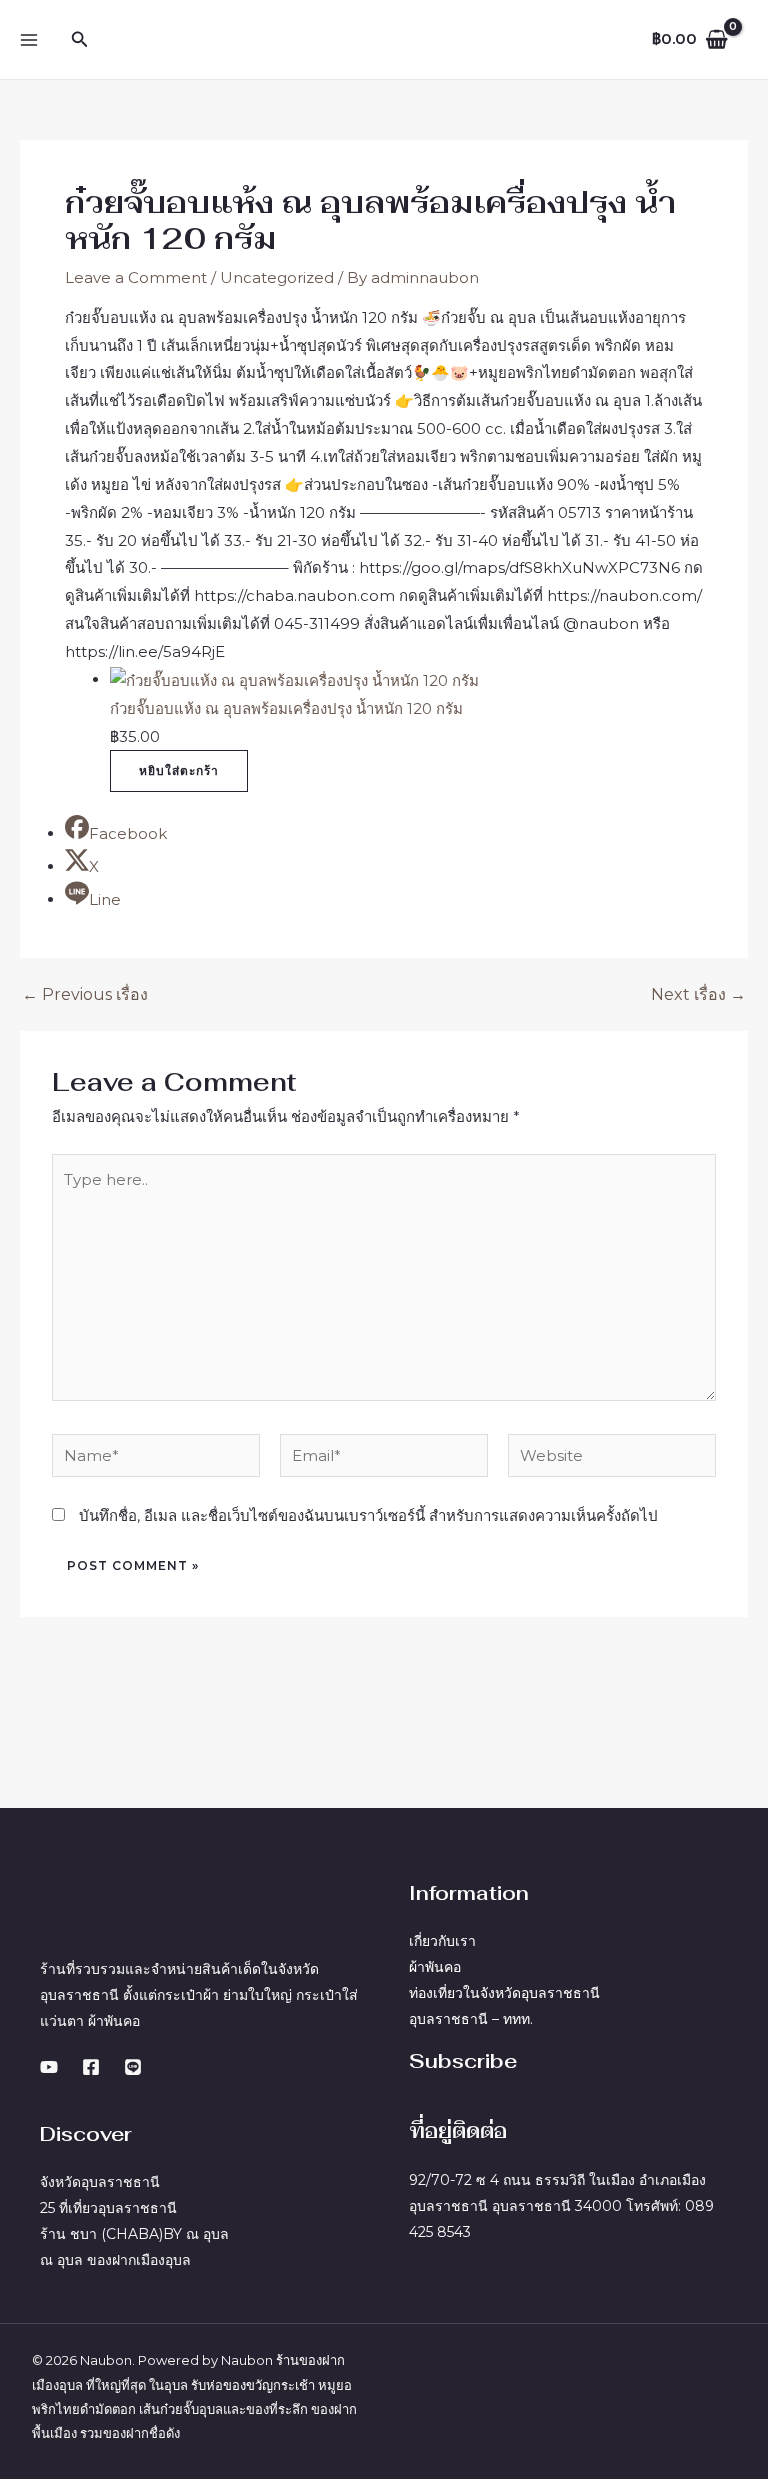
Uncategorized (277, 277)
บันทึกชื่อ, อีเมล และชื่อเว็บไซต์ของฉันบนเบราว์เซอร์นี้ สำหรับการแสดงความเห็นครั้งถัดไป (368, 1515)
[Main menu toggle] (29, 39)
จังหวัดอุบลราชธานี (100, 2182)
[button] (80, 40)
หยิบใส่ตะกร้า (179, 770)
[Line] (133, 2067)
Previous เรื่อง (85, 995)
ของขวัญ (248, 2385)
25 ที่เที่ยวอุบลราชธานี (108, 2208)
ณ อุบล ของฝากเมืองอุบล (115, 2260)
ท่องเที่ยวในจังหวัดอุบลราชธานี (504, 1993)
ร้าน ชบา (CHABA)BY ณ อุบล (134, 2234)
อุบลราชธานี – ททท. (471, 2019)
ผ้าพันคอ (435, 1967)
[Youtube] (49, 2067)
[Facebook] (91, 2067)
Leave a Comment (136, 277)
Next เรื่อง (698, 995)
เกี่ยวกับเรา (442, 1941)
